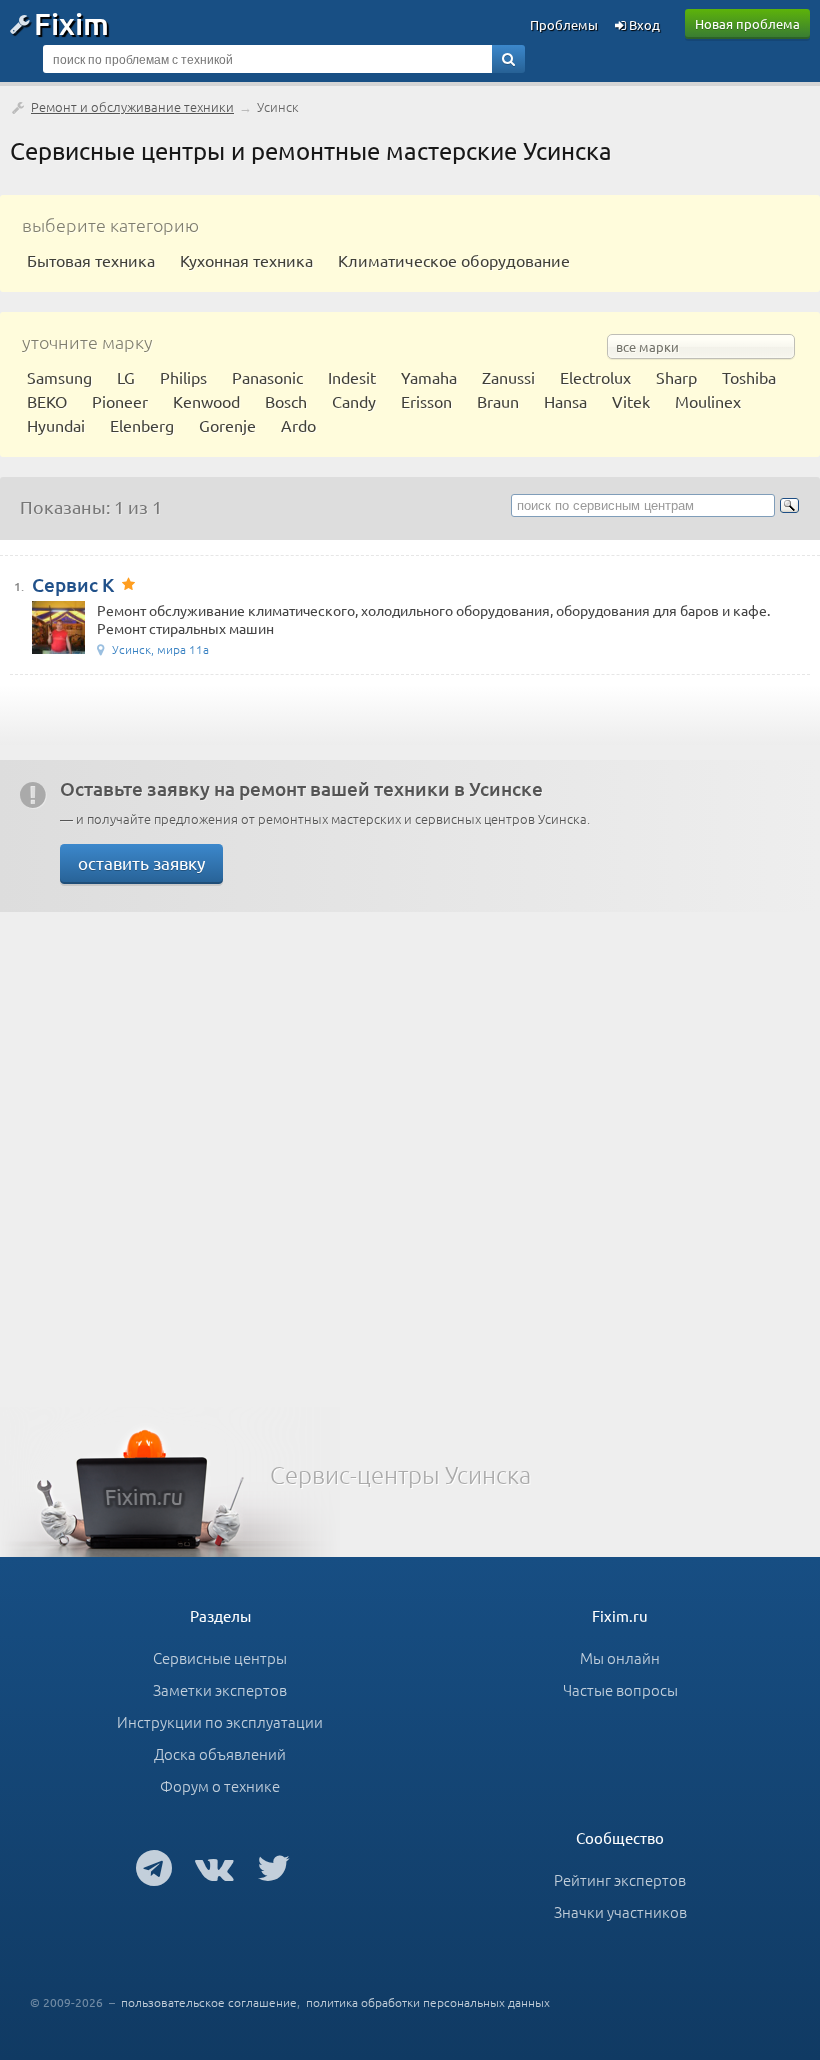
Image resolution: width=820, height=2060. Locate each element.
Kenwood (206, 401)
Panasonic (267, 377)
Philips (183, 377)
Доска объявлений (220, 1753)
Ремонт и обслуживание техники (132, 106)
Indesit (352, 377)
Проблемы (564, 24)
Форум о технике (220, 1785)
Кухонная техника (246, 260)
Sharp (676, 377)
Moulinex (708, 401)
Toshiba (749, 377)
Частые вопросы (620, 1689)
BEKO (47, 401)
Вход (643, 24)
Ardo (298, 425)
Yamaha (429, 377)
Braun (498, 401)
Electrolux (595, 377)
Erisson (426, 401)
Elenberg (142, 425)
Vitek (631, 401)
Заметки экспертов (220, 1689)
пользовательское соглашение (209, 2002)
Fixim (71, 23)
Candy (354, 401)
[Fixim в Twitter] (273, 1867)
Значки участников (620, 1911)
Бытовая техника (91, 260)
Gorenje (227, 425)
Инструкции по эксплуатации (220, 1721)
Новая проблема (747, 23)
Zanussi (508, 377)
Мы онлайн (620, 1657)
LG (126, 377)
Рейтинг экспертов (620, 1879)
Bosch (286, 401)
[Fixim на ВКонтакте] (214, 1867)
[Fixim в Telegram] (154, 1867)
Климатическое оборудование (454, 260)
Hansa (565, 401)
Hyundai (56, 425)
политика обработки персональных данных (428, 2002)
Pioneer (120, 401)
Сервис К (73, 584)
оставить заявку (141, 862)
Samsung (59, 377)
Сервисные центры (220, 1657)
